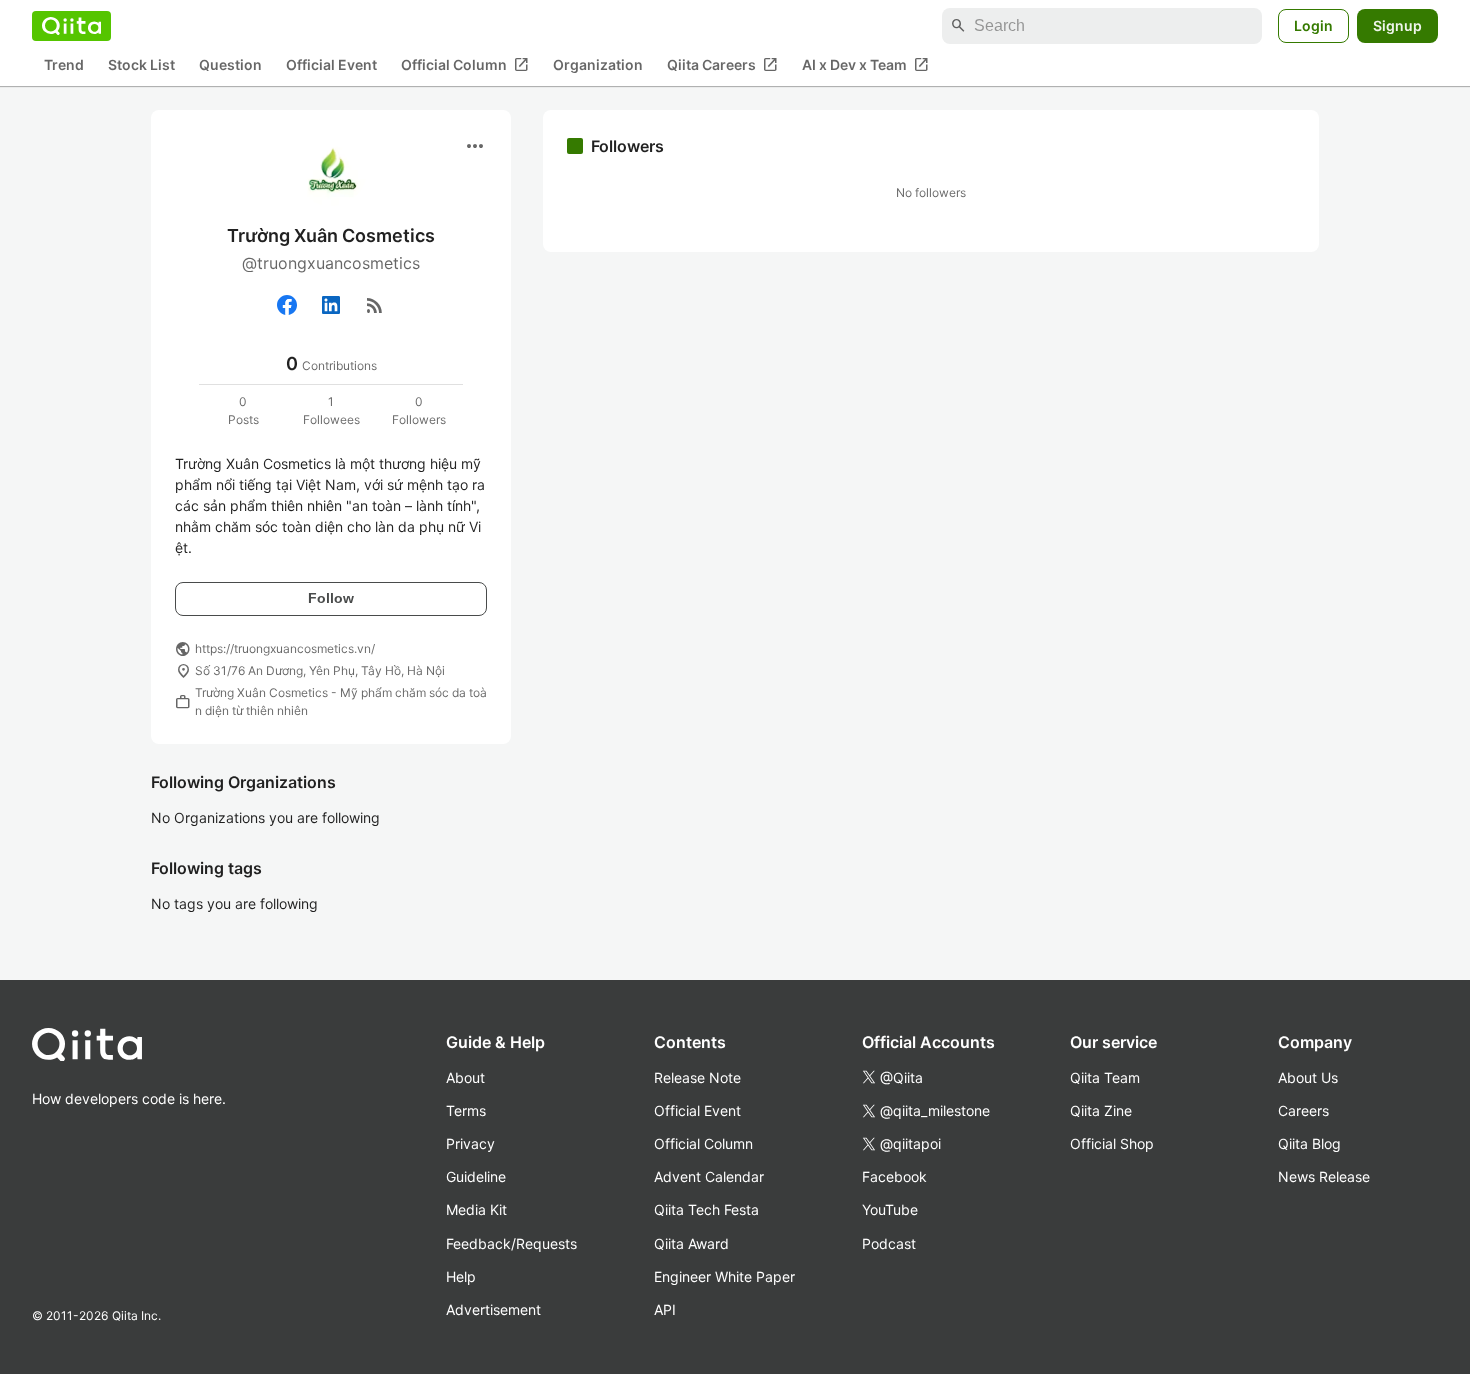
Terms (466, 1110)
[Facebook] (287, 305)
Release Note (697, 1077)
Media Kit (476, 1209)
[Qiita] (71, 26)
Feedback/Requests (511, 1243)
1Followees (331, 410)
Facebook (894, 1176)
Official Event (331, 65)
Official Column (465, 65)
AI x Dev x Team (865, 65)
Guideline (476, 1176)
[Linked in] (331, 305)
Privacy (470, 1143)
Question (230, 65)
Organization (598, 65)
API (665, 1309)
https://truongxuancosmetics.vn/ (285, 648)
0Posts (243, 410)
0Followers (419, 410)
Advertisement (493, 1309)
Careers (1303, 1110)
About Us (1308, 1077)
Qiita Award (691, 1243)
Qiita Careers (722, 65)
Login (1313, 25)
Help (461, 1276)
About (465, 1077)
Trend (64, 65)
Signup (1397, 25)
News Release (1324, 1176)
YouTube (890, 1209)
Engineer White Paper (724, 1276)
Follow (331, 598)
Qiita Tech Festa (706, 1209)
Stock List (141, 65)
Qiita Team (1105, 1077)
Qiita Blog (1309, 1143)
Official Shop (1112, 1143)
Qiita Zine (1101, 1110)
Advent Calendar (709, 1176)
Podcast (889, 1243)
